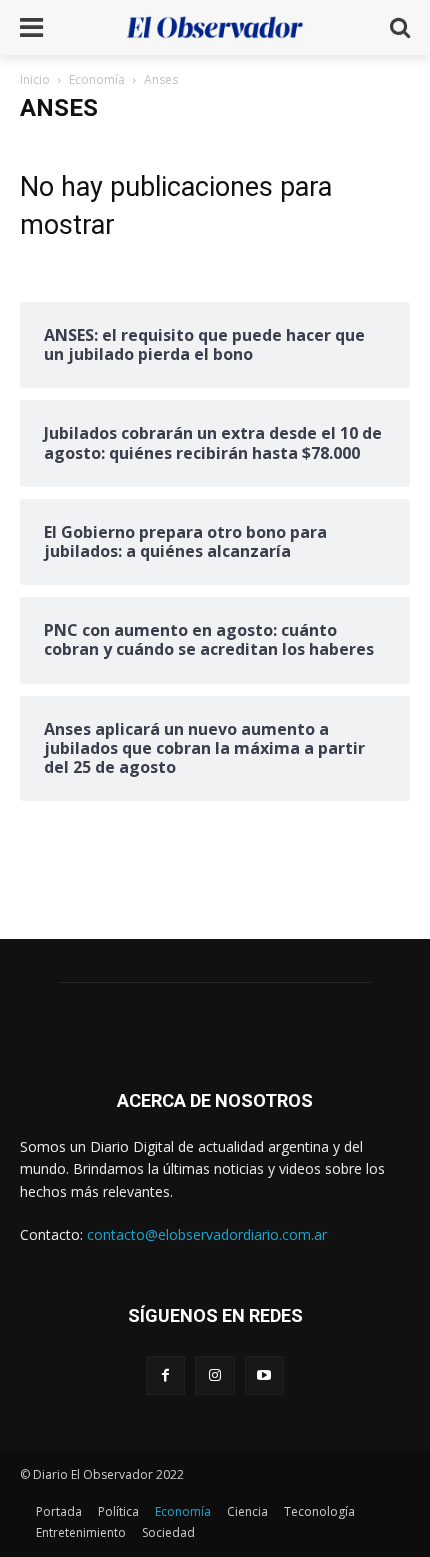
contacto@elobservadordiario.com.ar (207, 1234)
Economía (97, 79)
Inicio (35, 79)
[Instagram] (214, 1375)
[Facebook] (165, 1375)
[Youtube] (264, 1375)
